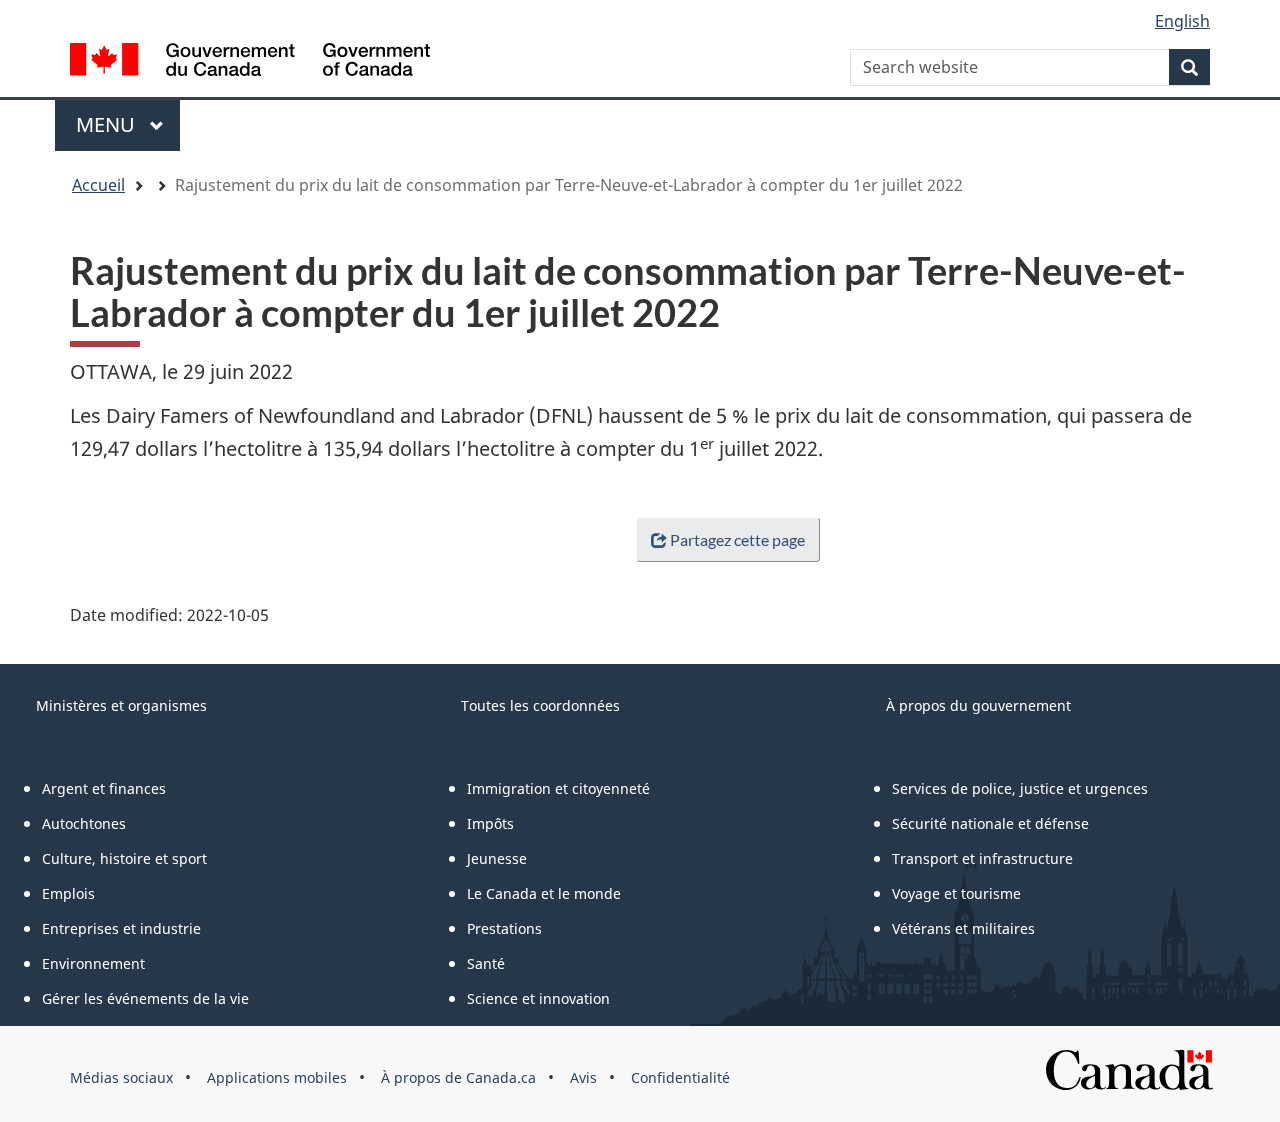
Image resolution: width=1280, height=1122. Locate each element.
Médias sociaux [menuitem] (121, 1077)
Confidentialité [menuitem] (680, 1077)
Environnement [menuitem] (93, 963)
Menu (128, 124)
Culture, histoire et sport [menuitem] (124, 858)
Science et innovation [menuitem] (538, 998)
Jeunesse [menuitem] (497, 858)
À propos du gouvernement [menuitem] (978, 705)
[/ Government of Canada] (250, 62)
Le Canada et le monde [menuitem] (544, 893)
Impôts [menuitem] (490, 823)
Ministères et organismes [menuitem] (121, 705)
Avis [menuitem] (583, 1077)
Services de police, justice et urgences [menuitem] (1020, 788)
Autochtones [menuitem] (84, 823)
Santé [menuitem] (486, 963)
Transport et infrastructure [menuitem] (982, 858)
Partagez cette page (737, 539)
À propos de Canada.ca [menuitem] (458, 1077)
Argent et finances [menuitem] (104, 788)
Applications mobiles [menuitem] (277, 1077)
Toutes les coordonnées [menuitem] (540, 705)
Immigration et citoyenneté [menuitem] (558, 788)
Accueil (98, 185)
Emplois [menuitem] (68, 893)
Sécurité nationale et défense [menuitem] (990, 823)
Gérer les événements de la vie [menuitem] (145, 998)
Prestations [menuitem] (504, 928)
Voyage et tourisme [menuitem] (956, 893)
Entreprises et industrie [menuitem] (121, 928)
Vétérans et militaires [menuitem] (963, 928)
